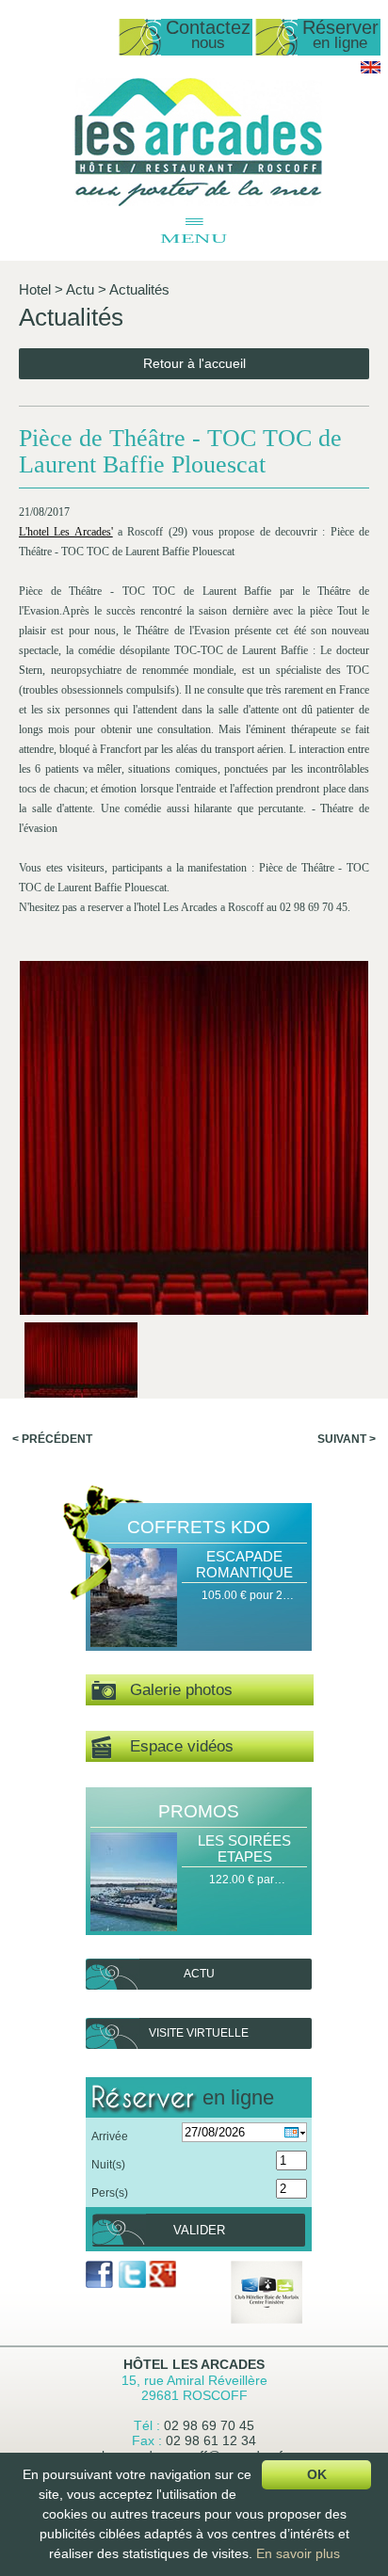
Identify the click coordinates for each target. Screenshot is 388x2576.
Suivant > (347, 1439)
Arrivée (110, 2136)
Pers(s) (110, 2193)
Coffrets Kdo (199, 1527)
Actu (80, 289)
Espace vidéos (172, 1746)
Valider (199, 2230)
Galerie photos (174, 1690)
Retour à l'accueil (194, 363)
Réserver (340, 35)
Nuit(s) (108, 2165)
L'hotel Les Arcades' (66, 532)
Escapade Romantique (244, 1564)
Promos (199, 1811)
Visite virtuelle (199, 2033)
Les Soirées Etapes (244, 1848)
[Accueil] (198, 202)
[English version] (371, 70)
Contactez (208, 35)
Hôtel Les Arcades (194, 2364)
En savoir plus (298, 2553)
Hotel (35, 289)
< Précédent (52, 1439)
